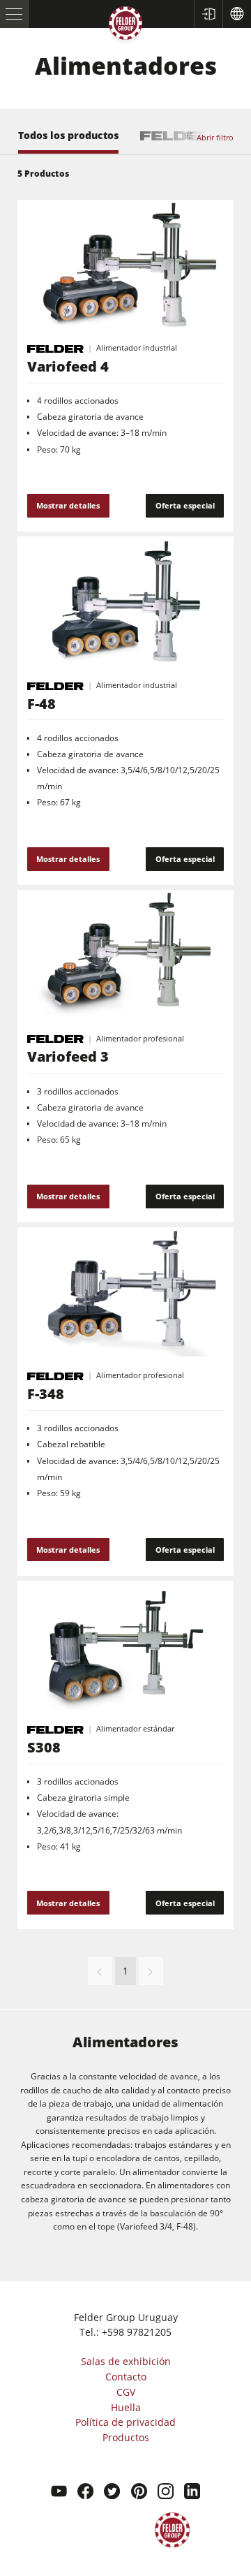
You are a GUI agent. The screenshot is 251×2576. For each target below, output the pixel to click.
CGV (126, 2392)
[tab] (68, 142)
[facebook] (85, 2493)
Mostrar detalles (68, 505)
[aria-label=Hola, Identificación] (208, 14)
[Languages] (237, 14)
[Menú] (14, 14)
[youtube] (59, 2493)
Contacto (126, 2377)
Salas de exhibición (126, 2361)
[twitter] (112, 2493)
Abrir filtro (215, 137)
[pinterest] (139, 2493)
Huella (126, 2407)
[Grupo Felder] (125, 25)
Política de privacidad (125, 2422)
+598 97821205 (137, 2332)
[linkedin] (192, 2493)
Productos (126, 2437)
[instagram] (166, 2493)
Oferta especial (185, 505)
